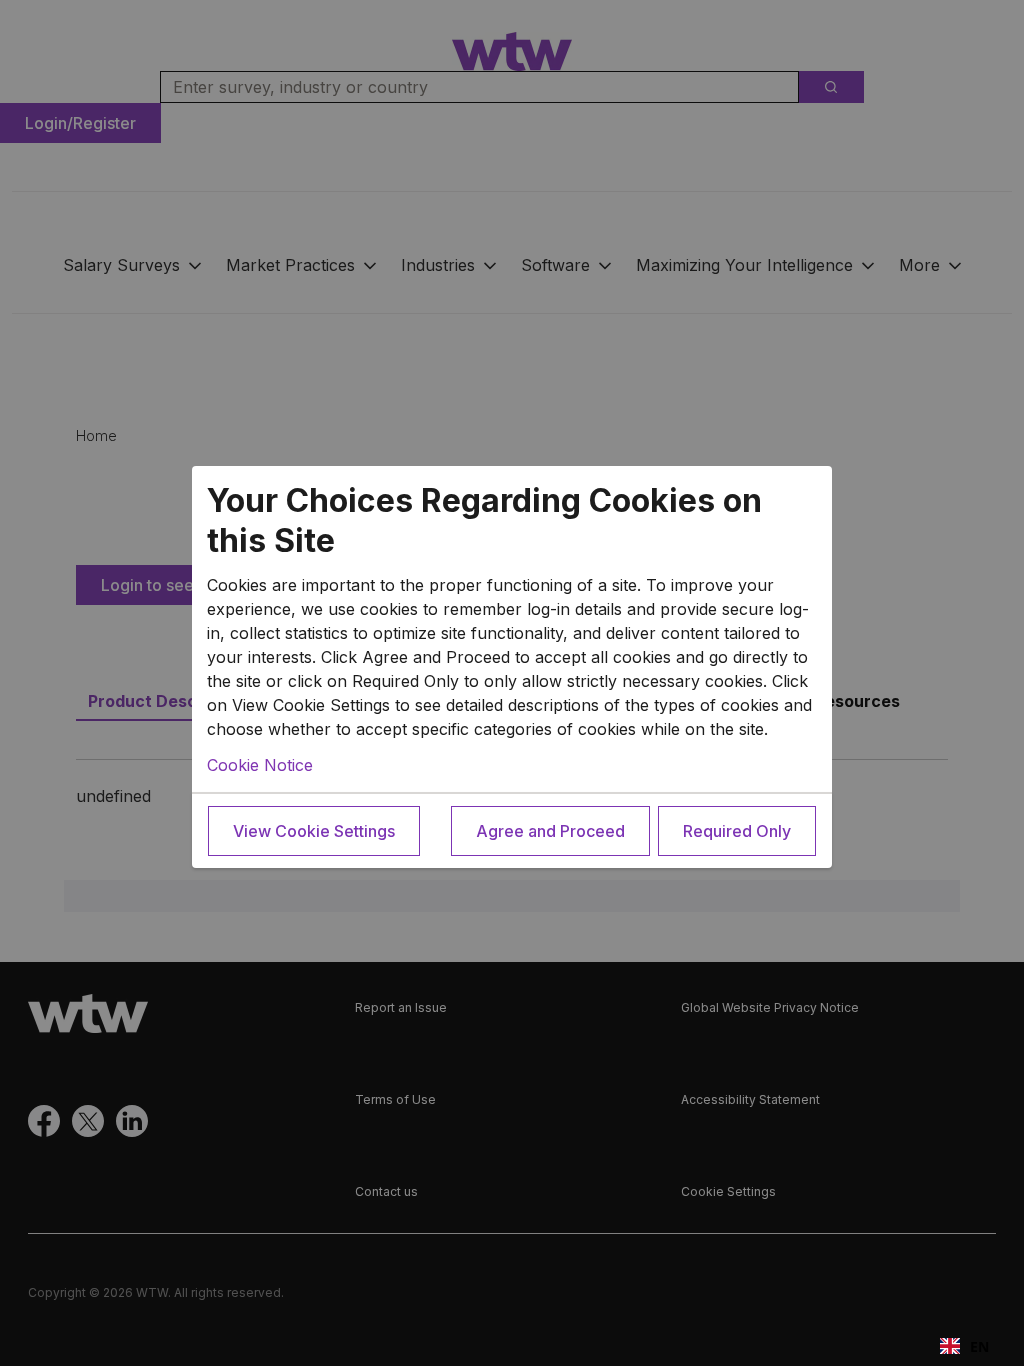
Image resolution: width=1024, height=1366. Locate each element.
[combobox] (964, 1346)
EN (979, 1346)
